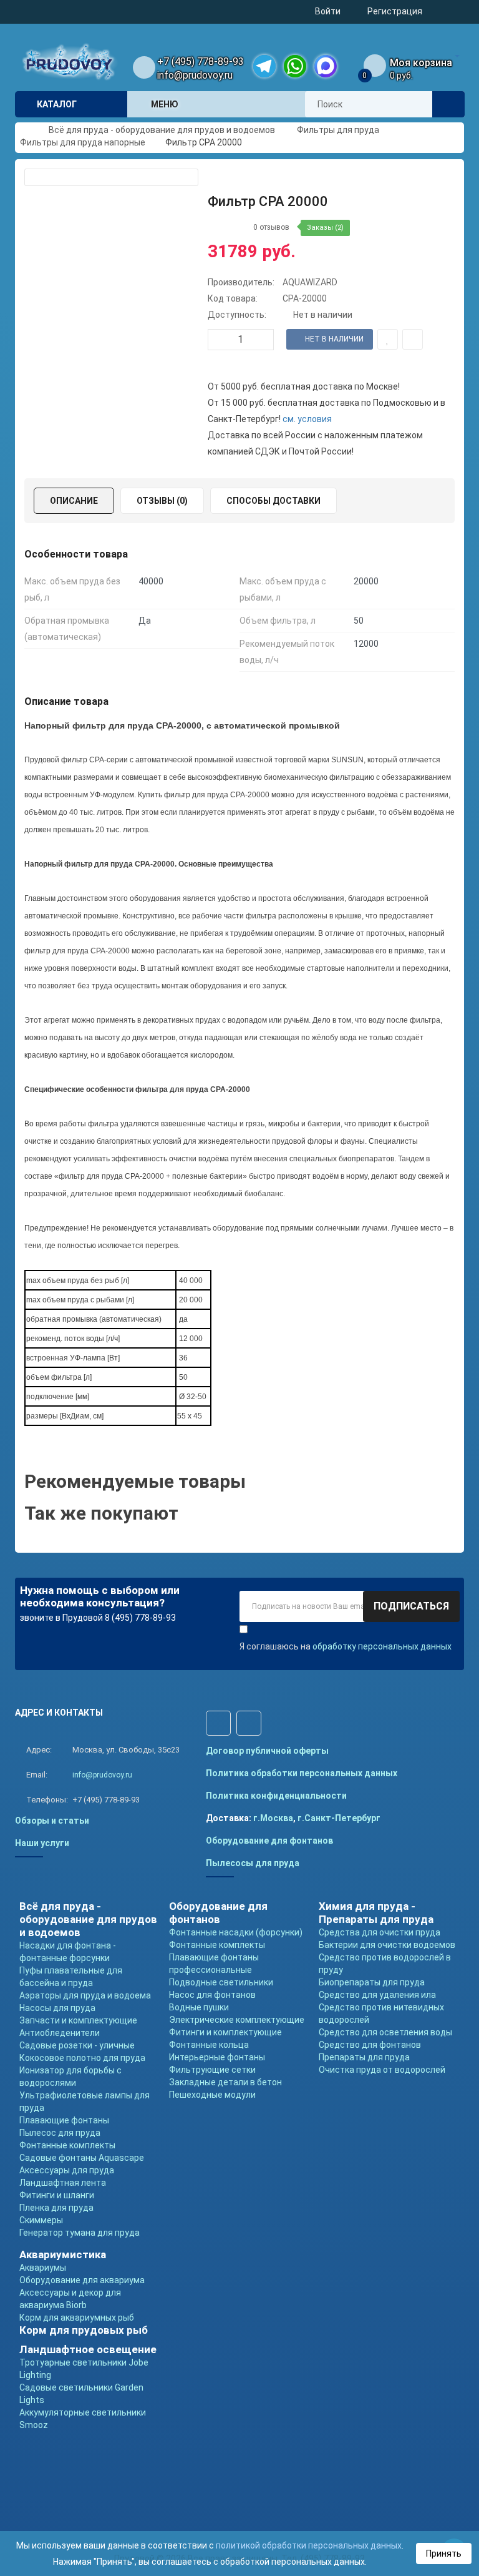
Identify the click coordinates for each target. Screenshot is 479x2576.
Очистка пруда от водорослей (382, 2070)
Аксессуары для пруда (67, 2170)
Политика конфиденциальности (276, 1796)
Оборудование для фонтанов (269, 1841)
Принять (444, 2554)
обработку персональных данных (382, 1646)
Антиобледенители (60, 2033)
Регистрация (395, 11)
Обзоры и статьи (52, 1821)
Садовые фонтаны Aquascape (82, 2158)
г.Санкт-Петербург (339, 1818)
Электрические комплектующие (237, 2020)
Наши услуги (42, 1843)
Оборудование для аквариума (82, 2280)
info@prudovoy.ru (195, 75)
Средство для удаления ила (377, 1995)
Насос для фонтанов (212, 1995)
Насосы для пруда (57, 2008)
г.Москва (273, 1818)
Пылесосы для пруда (253, 1863)
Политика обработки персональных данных (302, 1773)
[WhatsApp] (295, 66)
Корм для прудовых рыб (84, 2330)
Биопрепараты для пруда (372, 1982)
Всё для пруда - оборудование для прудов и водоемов (88, 1919)
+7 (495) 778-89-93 (201, 61)
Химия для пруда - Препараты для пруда (376, 1913)
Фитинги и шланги (57, 2195)
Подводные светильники (221, 1982)
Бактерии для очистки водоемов (387, 1945)
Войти (328, 11)
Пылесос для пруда (60, 2133)
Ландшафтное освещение (88, 2349)
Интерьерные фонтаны (217, 2057)
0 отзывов (271, 227)
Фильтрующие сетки (212, 2070)
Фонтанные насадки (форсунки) (236, 1932)
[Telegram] (264, 66)
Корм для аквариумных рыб (77, 2318)
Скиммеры (41, 2220)
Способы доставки (273, 501)
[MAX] (326, 66)
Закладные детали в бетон (225, 2082)
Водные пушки (199, 2007)
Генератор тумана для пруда (80, 2233)
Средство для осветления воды (385, 2032)
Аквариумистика (63, 2254)
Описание (74, 501)
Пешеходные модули (212, 2095)
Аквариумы (43, 2268)
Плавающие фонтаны (64, 2120)
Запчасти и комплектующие (78, 2020)
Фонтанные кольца (209, 2045)
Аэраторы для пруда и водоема (85, 1995)
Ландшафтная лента (63, 2183)
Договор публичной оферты (267, 1751)
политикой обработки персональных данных (309, 2545)
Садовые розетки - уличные (77, 2045)
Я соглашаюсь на (346, 1646)
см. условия (307, 419)
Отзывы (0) (162, 501)
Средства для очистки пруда (380, 1932)
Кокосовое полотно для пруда (82, 2058)
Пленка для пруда (56, 2208)
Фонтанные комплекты (67, 2145)
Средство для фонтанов (370, 2045)
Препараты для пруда (364, 2057)
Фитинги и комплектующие (225, 2032)
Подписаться (411, 1606)
